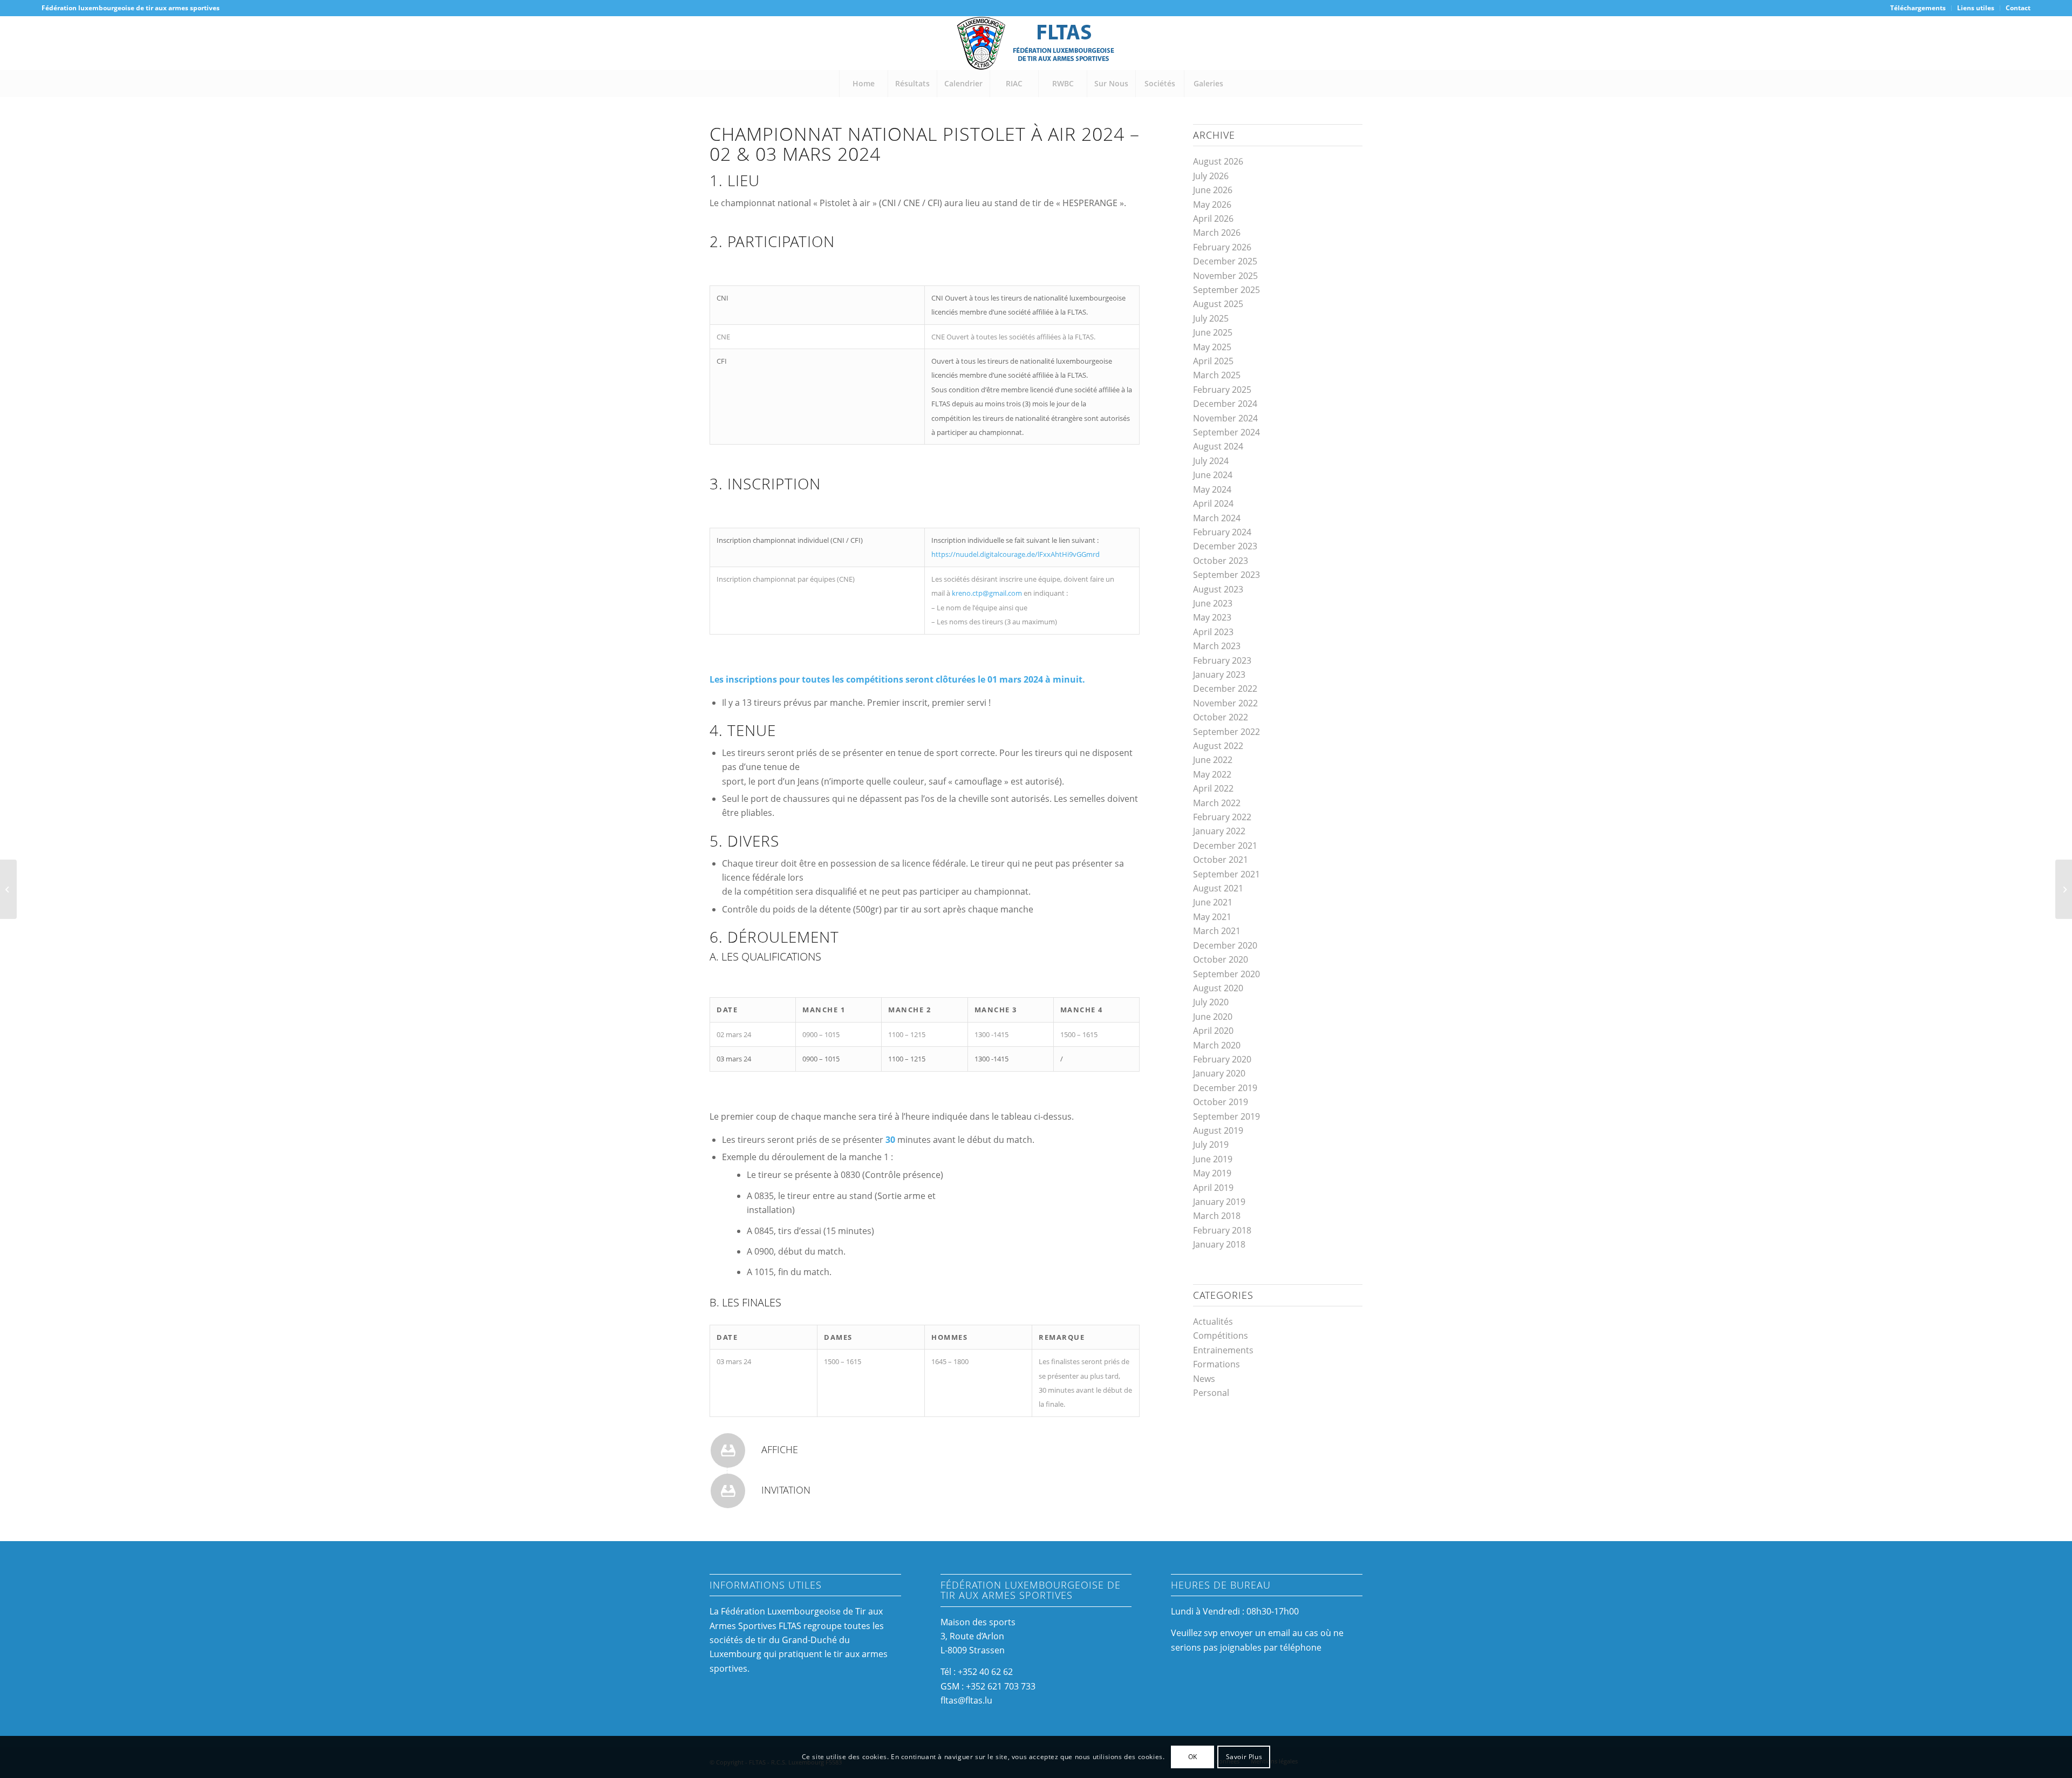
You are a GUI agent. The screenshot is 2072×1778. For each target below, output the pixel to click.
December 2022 (1225, 689)
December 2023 (1225, 546)
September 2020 (1226, 974)
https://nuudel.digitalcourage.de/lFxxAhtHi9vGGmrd (1015, 554)
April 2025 (1213, 361)
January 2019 (1219, 1202)
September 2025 (1226, 290)
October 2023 (1221, 561)
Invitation (786, 1490)
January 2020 (1219, 1073)
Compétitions (1221, 1336)
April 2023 (1213, 632)
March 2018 (1217, 1216)
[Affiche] (728, 1450)
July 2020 (1211, 1002)
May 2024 (1212, 489)
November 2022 (1225, 703)
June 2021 (1213, 902)
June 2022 (1213, 760)
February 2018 (1222, 1230)
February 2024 (1222, 532)
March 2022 (1217, 803)
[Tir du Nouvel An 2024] (8, 889)
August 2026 (1218, 161)
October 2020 (1221, 959)
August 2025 (1218, 304)
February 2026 (1222, 247)
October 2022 (1221, 717)
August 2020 (1218, 988)
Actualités (1213, 1321)
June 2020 (1213, 1017)
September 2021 (1226, 874)
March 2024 (1217, 518)
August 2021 (1218, 888)
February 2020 (1222, 1059)
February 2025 (1222, 390)
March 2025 (1217, 375)
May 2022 (1212, 774)
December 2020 (1225, 945)
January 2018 (1219, 1244)
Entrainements (1223, 1350)
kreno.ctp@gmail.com (987, 593)
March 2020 (1217, 1045)
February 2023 (1222, 660)
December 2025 (1225, 261)
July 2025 (1211, 318)
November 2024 (1225, 418)
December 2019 (1225, 1088)
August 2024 (1218, 446)
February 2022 (1222, 817)
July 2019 (1211, 1145)
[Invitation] (728, 1491)
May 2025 (1212, 347)
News (1204, 1379)
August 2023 (1218, 589)
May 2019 (1212, 1173)
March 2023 (1217, 646)
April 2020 (1213, 1031)
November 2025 (1225, 276)
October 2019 (1221, 1102)
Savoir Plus (1244, 1757)
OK (1193, 1757)
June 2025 (1213, 332)
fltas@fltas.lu (966, 1700)
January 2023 (1219, 675)
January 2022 (1219, 831)
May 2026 (1212, 205)
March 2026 (1217, 233)
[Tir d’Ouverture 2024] (2064, 889)
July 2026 (1211, 176)
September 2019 (1226, 1116)
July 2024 (1211, 461)
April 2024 (1213, 503)
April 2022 (1213, 788)
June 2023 (1213, 603)
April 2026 (1213, 219)
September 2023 (1226, 575)
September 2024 (1226, 432)
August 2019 (1218, 1130)
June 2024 (1213, 475)
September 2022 (1226, 732)
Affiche (780, 1449)
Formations (1216, 1364)
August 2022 (1218, 746)
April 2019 (1213, 1188)
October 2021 (1221, 860)
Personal (1211, 1393)
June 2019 (1213, 1159)
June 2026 (1213, 190)
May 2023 (1212, 617)
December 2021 (1225, 846)
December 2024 (1225, 404)
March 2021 (1217, 931)
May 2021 (1212, 917)
